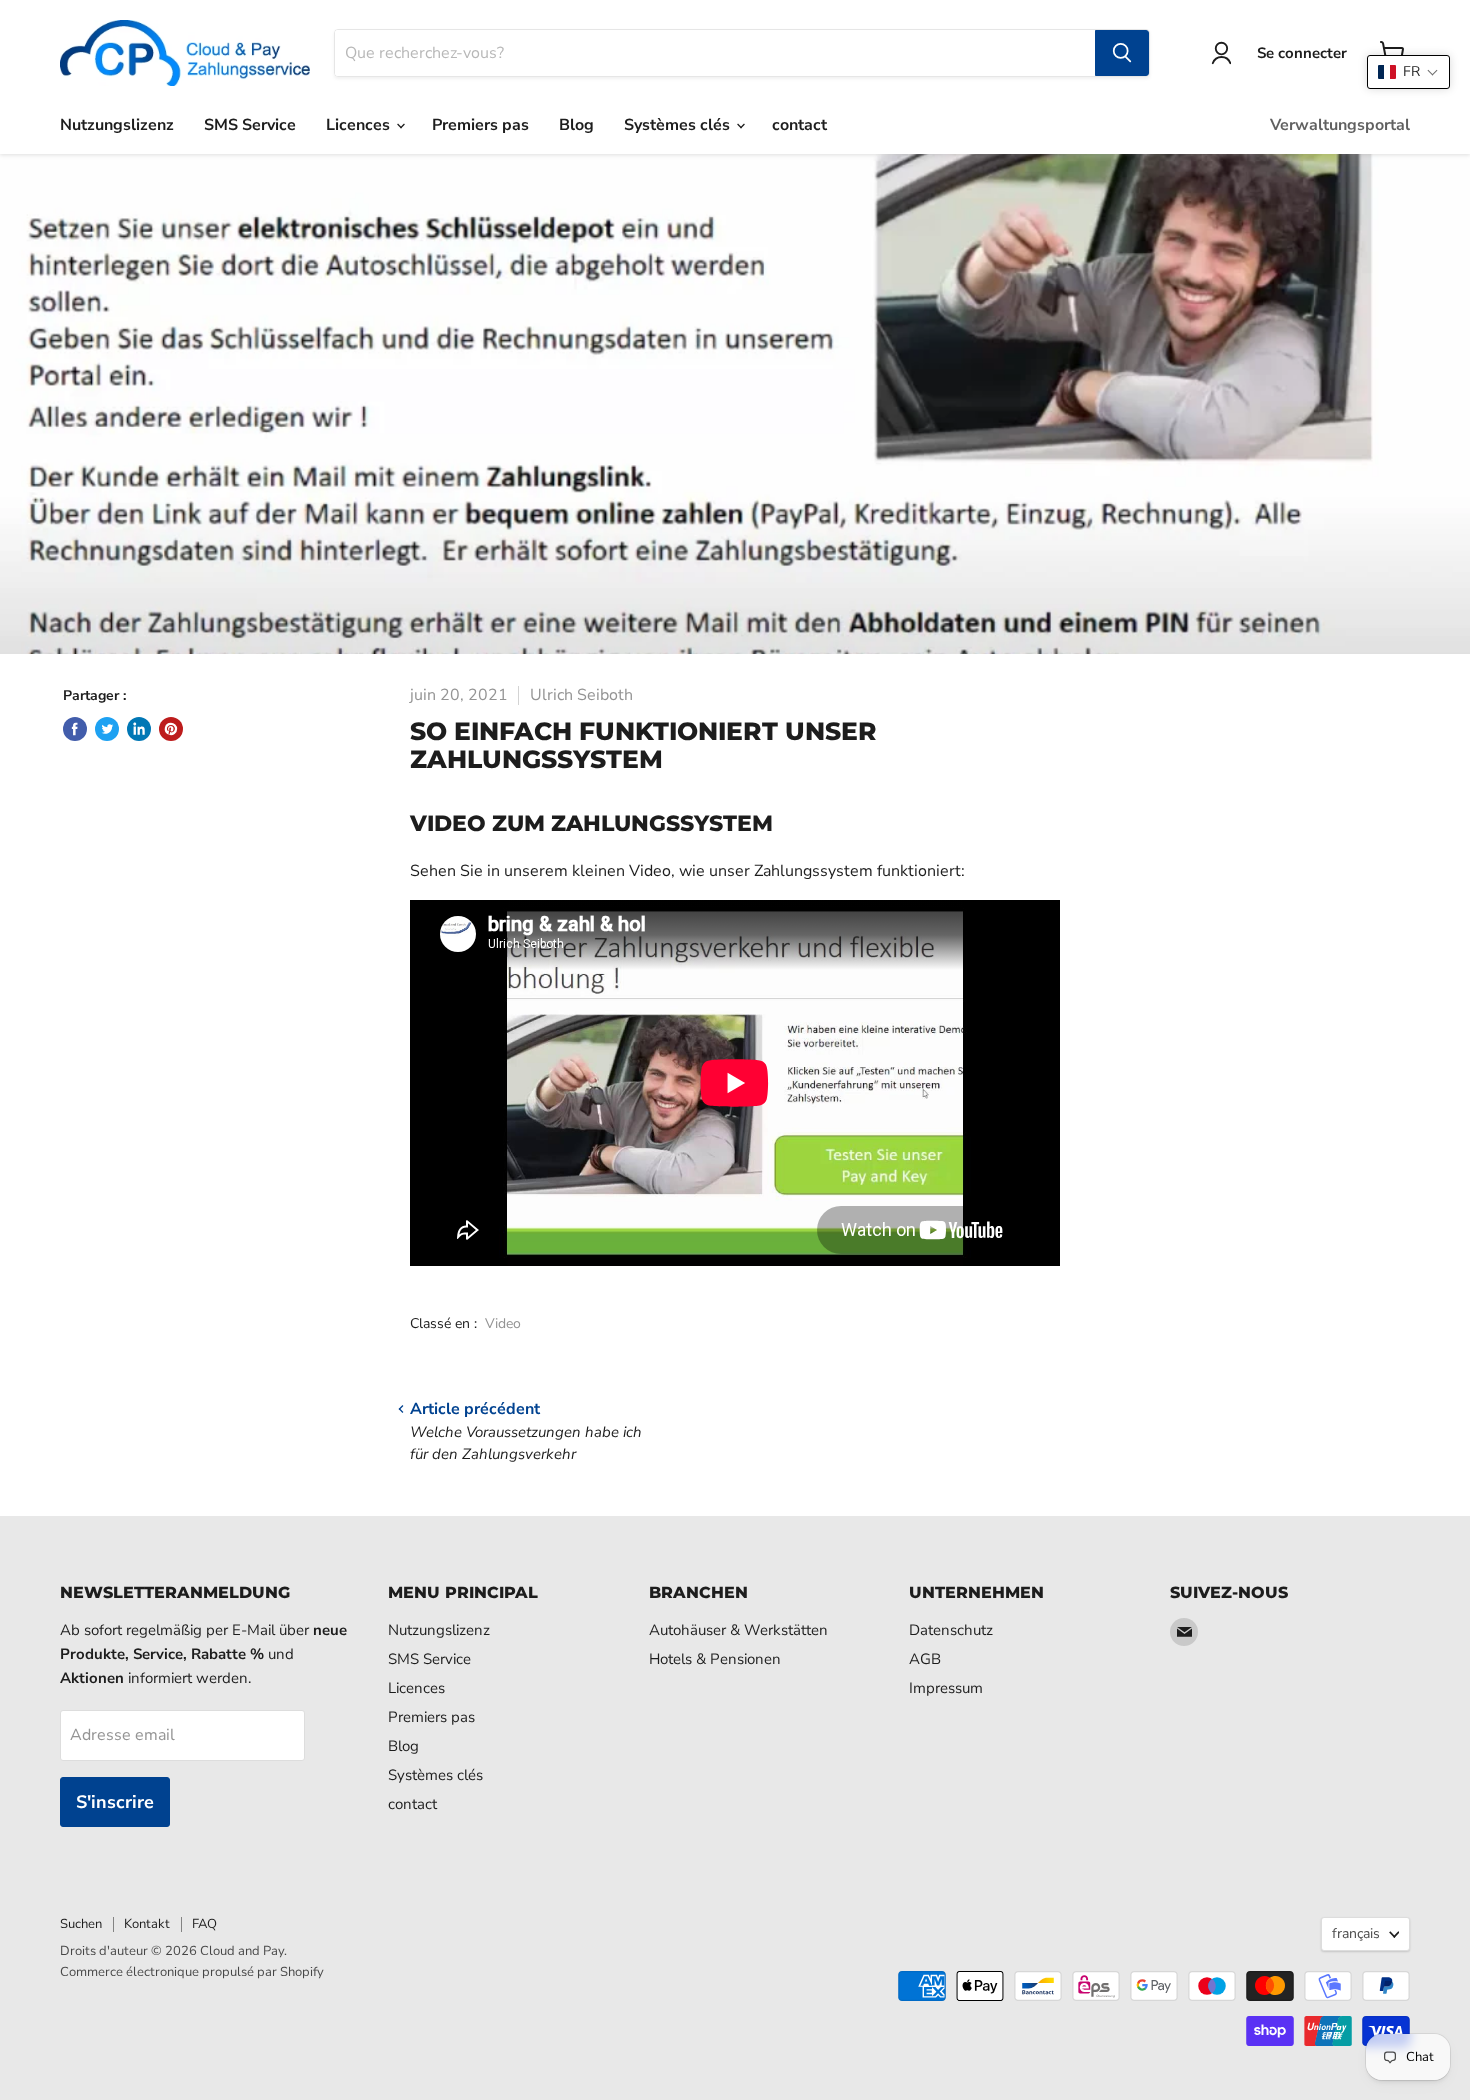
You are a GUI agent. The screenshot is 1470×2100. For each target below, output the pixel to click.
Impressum (946, 1688)
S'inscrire (115, 1802)
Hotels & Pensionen (715, 1659)
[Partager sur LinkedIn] (139, 729)
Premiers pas (480, 125)
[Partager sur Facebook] (75, 729)
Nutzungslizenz (117, 125)
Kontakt (147, 1924)
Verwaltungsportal (1340, 125)
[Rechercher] (1122, 53)
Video (503, 1323)
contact (799, 125)
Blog (576, 125)
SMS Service (250, 125)
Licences (360, 125)
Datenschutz (951, 1630)
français (1356, 1933)
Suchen (81, 1924)
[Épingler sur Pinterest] (171, 729)
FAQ (204, 1924)
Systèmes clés (679, 125)
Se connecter (1302, 53)
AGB (925, 1659)
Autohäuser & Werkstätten (738, 1630)
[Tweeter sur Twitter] (107, 729)
